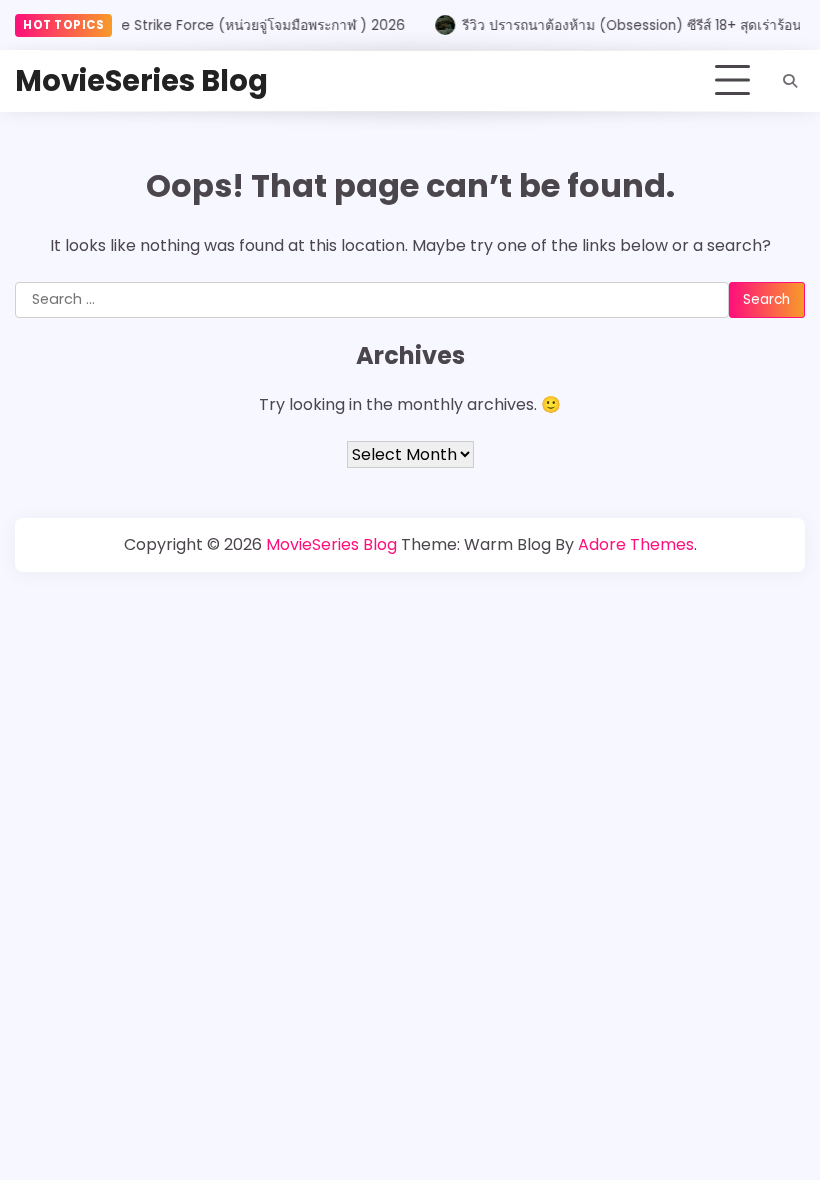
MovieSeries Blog (141, 80)
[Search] (790, 81)
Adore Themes (636, 544)
